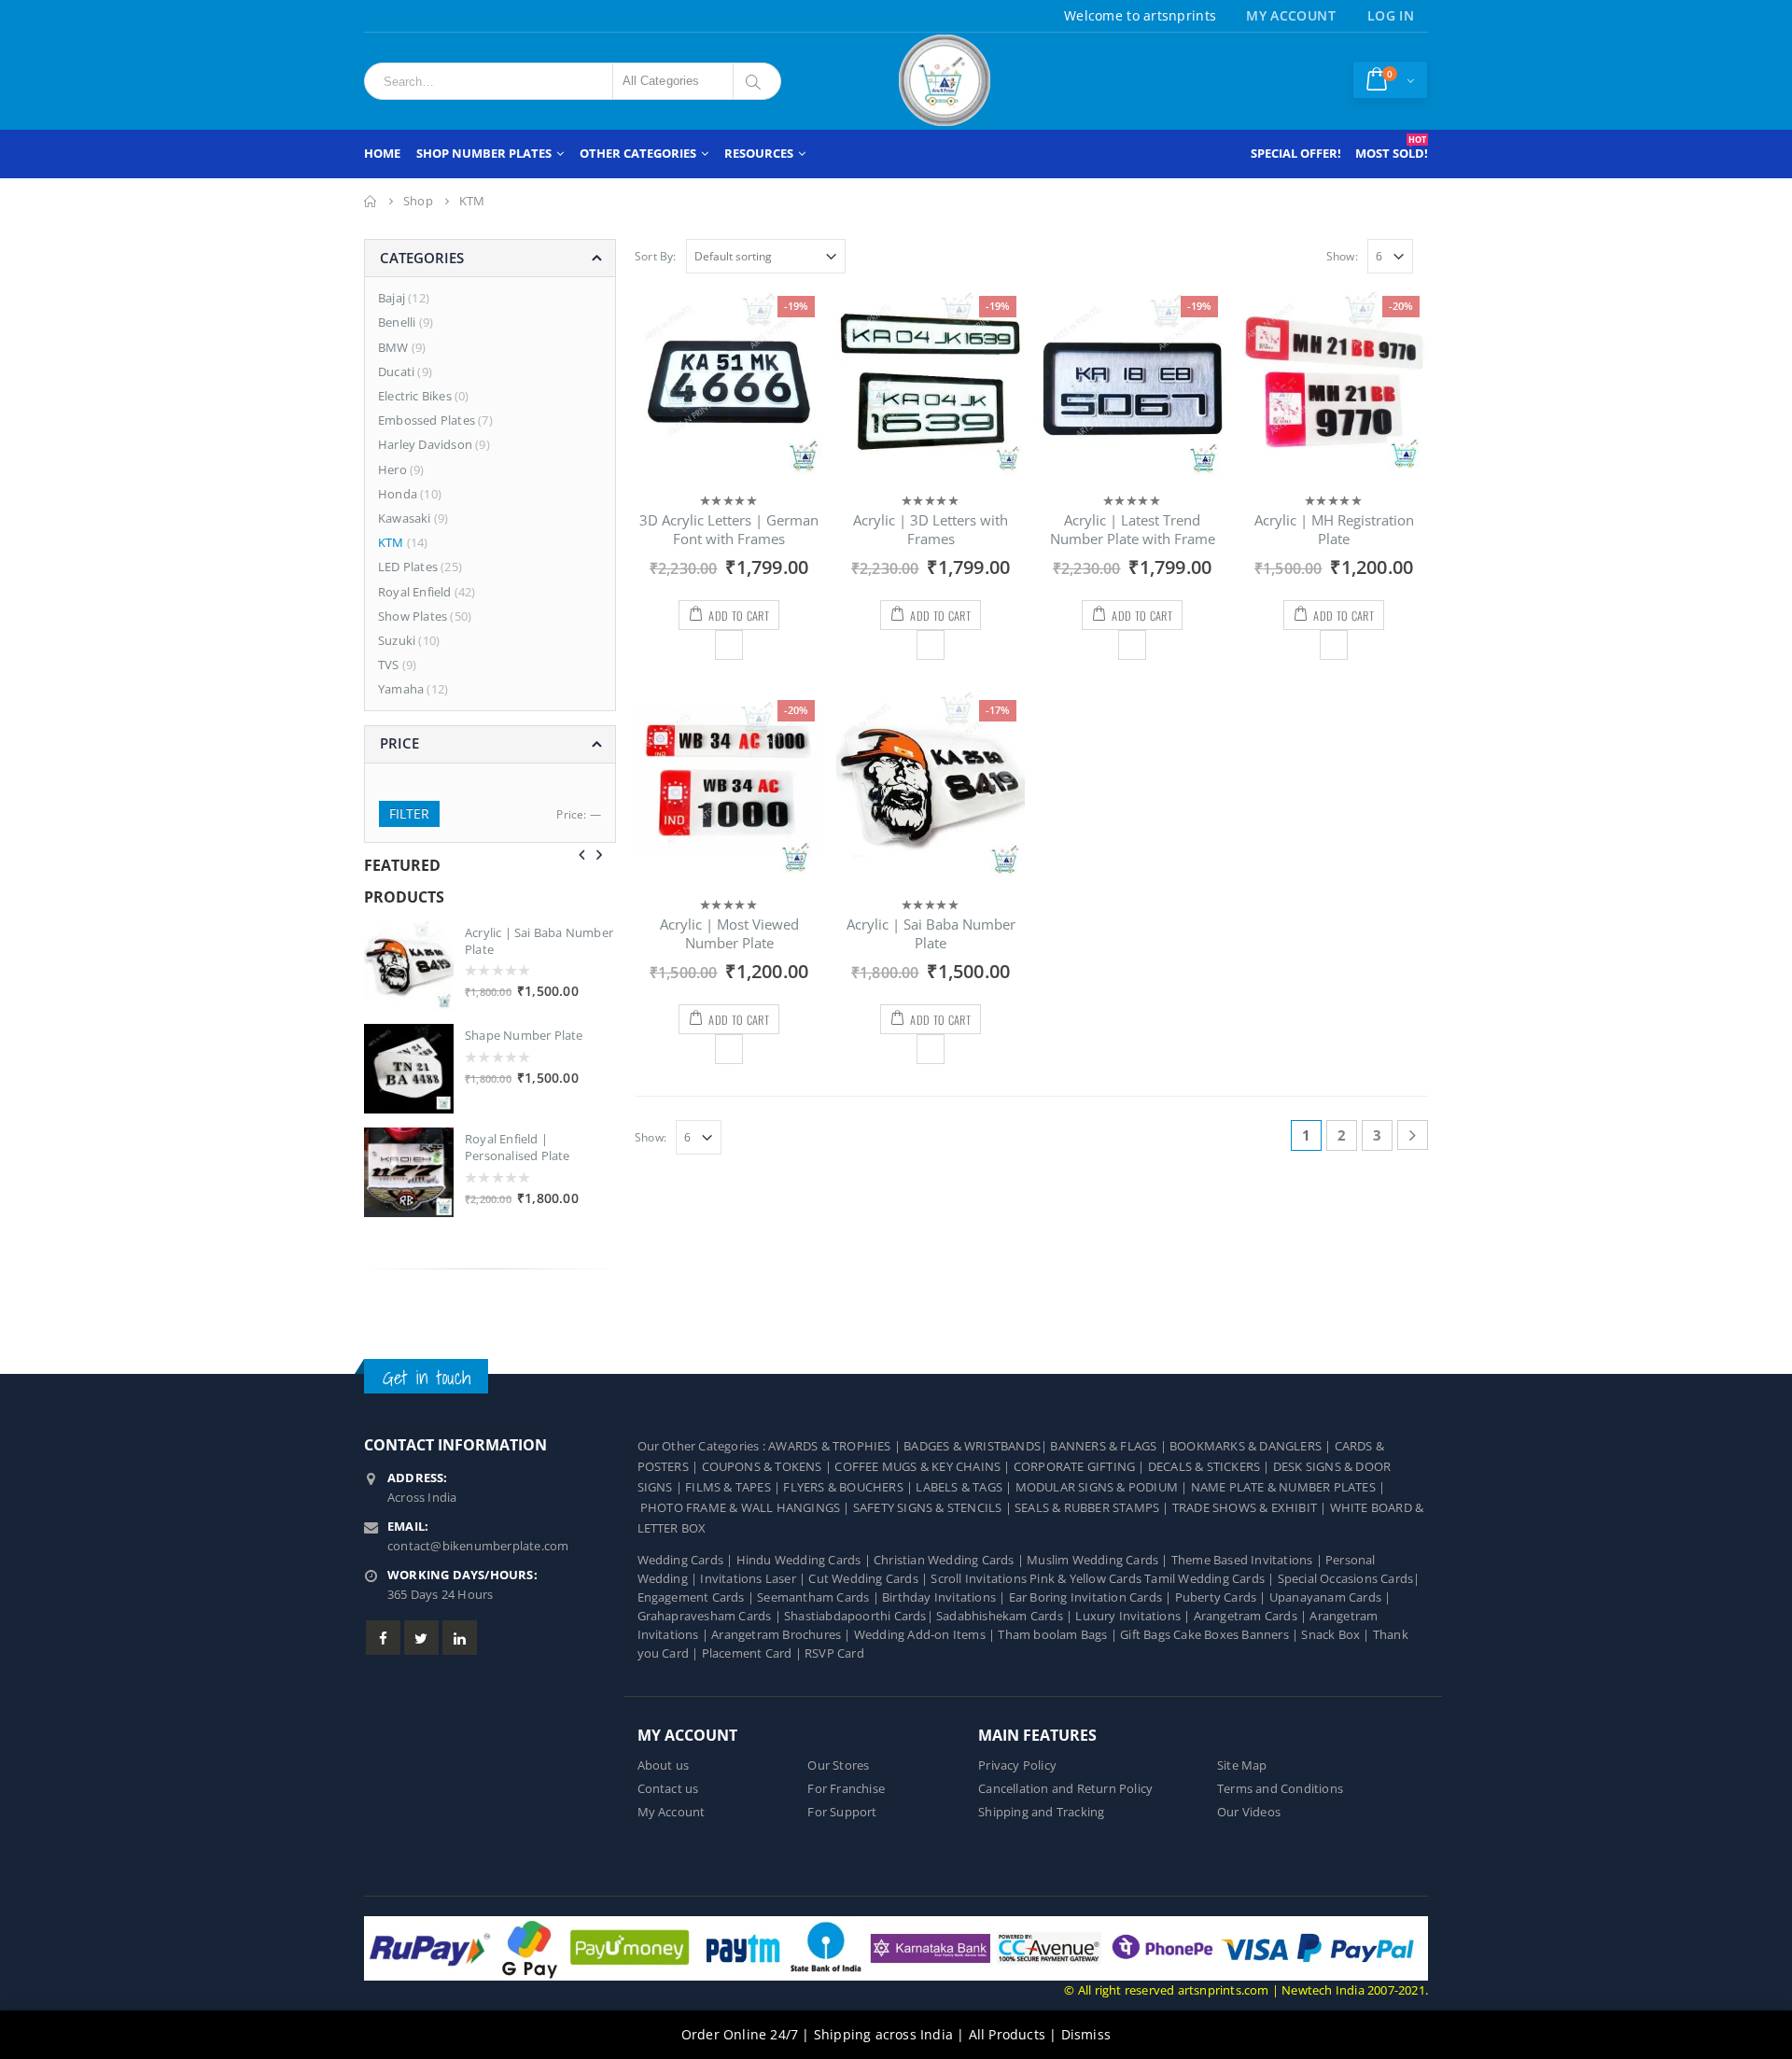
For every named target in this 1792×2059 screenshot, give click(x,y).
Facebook (383, 1638)
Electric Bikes (415, 396)
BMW (393, 347)
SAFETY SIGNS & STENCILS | (934, 1508)
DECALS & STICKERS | (1211, 1467)
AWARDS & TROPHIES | (834, 1446)
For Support (842, 1812)
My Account (1291, 15)
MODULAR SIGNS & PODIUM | (1103, 1487)
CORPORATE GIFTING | (1081, 1467)
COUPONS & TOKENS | (769, 1467)
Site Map (1242, 1765)
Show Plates (413, 616)
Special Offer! (1296, 153)
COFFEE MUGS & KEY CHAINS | (924, 1467)
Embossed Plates (427, 420)
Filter (409, 813)
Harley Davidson (425, 444)
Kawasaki (405, 518)
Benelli (397, 322)
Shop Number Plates (484, 153)
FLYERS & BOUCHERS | (849, 1487)
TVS (389, 665)
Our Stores (838, 1765)
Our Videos (1249, 1812)
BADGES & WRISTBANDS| (977, 1446)
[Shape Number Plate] (409, 1069)
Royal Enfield (415, 592)
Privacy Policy (1017, 1765)
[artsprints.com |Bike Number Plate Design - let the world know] (945, 81)
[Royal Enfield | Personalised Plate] (409, 1172)
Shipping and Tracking (1041, 1812)
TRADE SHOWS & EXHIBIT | (1251, 1508)
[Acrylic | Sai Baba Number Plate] (409, 966)
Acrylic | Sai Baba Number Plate (539, 941)
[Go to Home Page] (371, 201)
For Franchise (846, 1789)
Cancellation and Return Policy (1065, 1789)
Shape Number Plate (524, 1035)
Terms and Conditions (1280, 1789)
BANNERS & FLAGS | (1110, 1446)
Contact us (668, 1789)
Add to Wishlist (728, 645)
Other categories (638, 153)
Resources (759, 153)
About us (664, 1765)
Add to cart (738, 616)
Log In (1391, 15)
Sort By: (656, 256)
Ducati (396, 371)
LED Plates (408, 567)
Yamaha (401, 689)
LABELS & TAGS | (965, 1487)
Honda (398, 494)
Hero (392, 469)
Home (382, 153)
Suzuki (397, 640)
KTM (391, 542)
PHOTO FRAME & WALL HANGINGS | (747, 1508)
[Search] (756, 81)
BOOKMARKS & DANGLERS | (1252, 1446)
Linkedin (460, 1638)
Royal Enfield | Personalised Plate (518, 1147)
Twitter (421, 1638)
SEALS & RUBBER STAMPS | (1093, 1508)
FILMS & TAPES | (734, 1487)
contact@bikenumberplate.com (478, 1546)
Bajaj (392, 298)
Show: (1342, 256)
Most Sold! (1392, 147)
